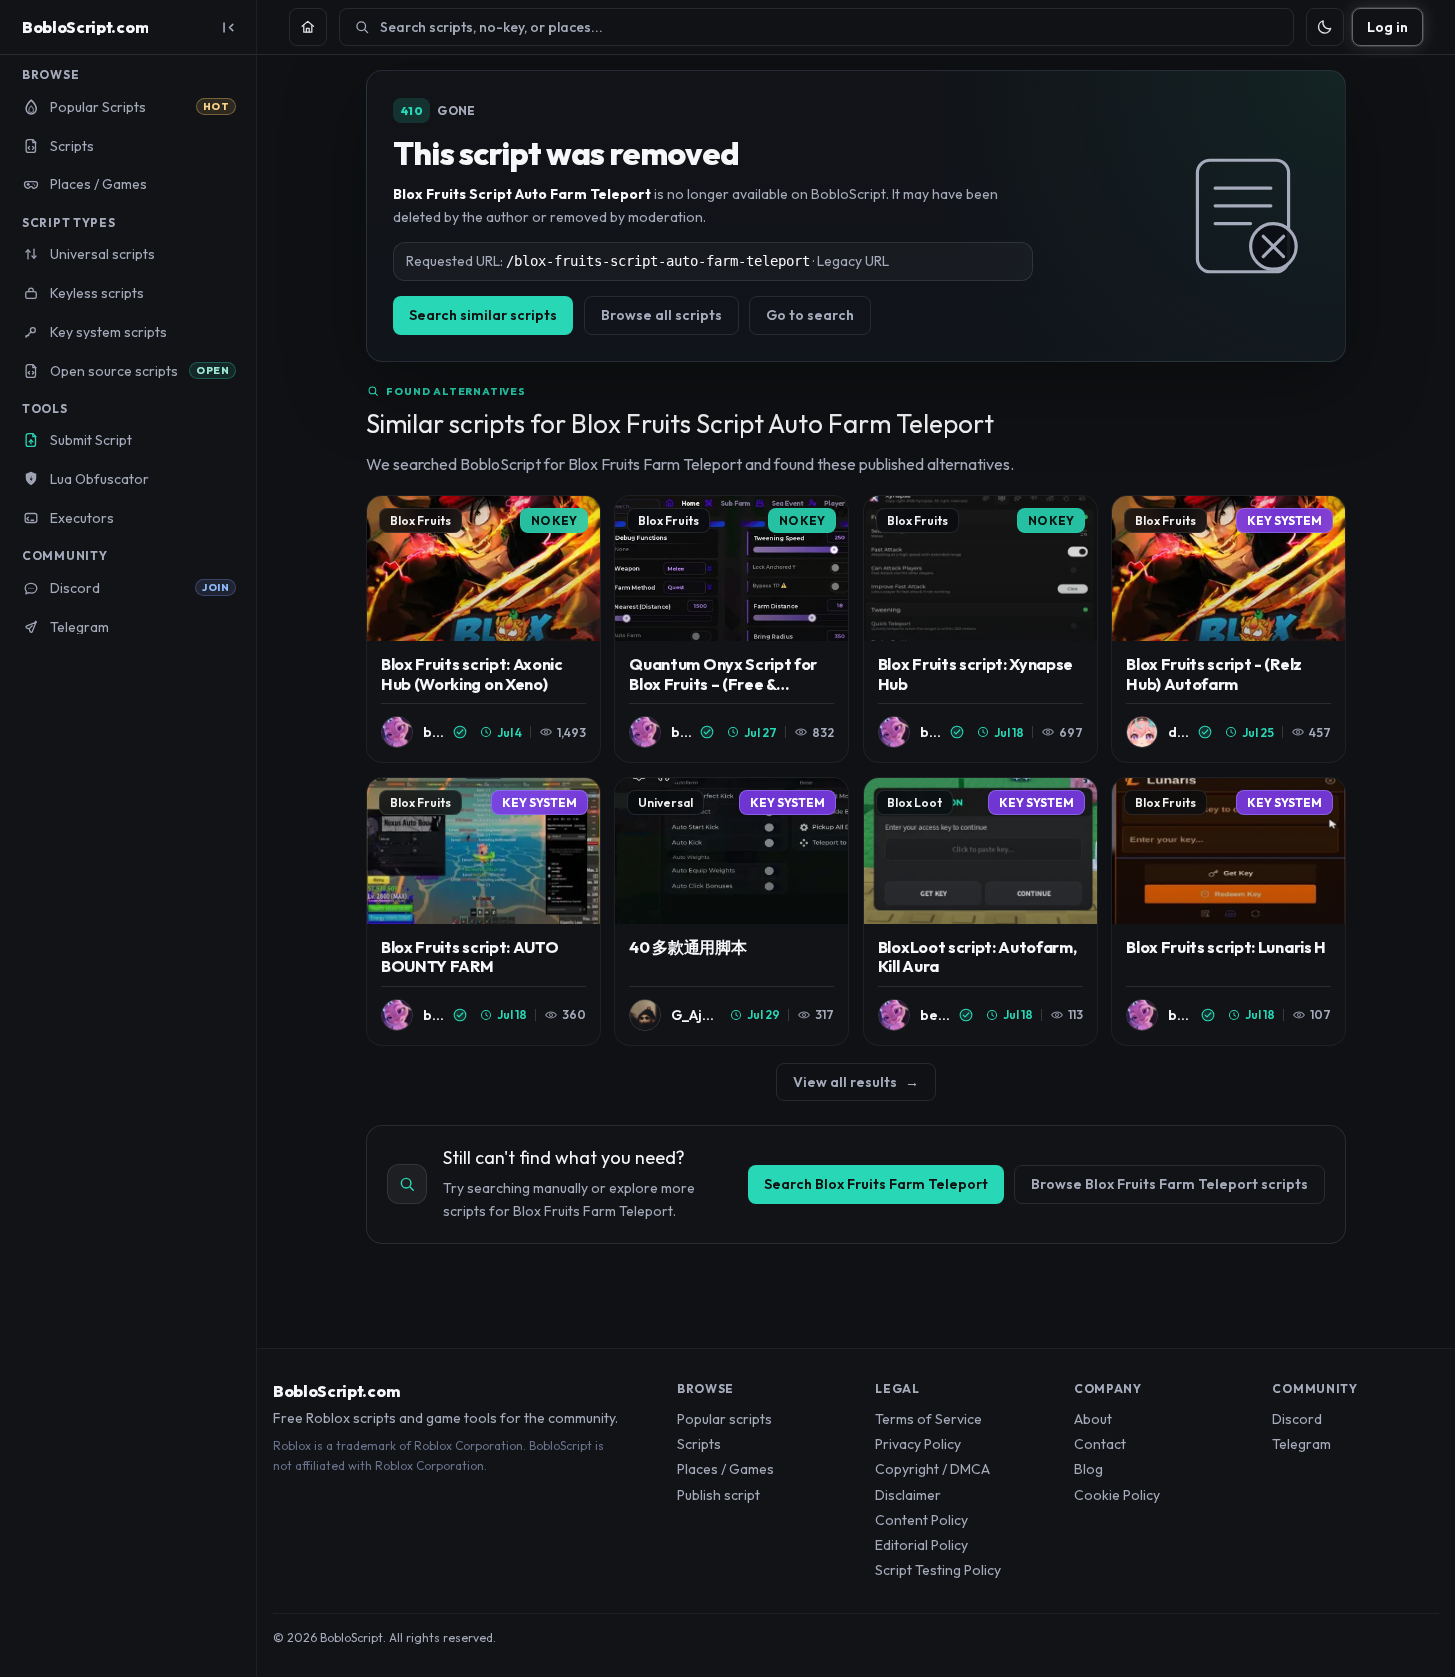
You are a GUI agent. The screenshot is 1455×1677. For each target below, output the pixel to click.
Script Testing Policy (938, 1570)
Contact (1100, 1444)
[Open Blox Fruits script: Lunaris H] (1228, 911)
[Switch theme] (1325, 27)
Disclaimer (908, 1495)
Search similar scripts (483, 315)
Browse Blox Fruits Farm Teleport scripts (1169, 1184)
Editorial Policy (921, 1545)
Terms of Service (928, 1419)
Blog (1088, 1469)
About (1093, 1419)
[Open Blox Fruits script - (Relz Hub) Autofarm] (1228, 629)
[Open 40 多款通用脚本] (731, 911)
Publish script (718, 1495)
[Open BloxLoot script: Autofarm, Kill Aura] (980, 911)
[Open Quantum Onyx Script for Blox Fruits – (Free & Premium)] (731, 629)
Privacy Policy (918, 1444)
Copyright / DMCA (932, 1469)
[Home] (308, 27)
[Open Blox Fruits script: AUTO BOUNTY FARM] (483, 911)
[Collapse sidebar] (228, 27)
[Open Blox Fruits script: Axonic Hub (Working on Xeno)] (483, 629)
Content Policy (921, 1520)
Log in (1387, 27)
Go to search (810, 315)
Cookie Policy (1117, 1495)
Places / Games (725, 1469)
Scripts (699, 1444)
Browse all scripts (661, 315)
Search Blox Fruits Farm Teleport (876, 1184)
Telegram (1301, 1444)
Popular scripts (724, 1419)
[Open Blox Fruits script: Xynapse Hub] (980, 629)
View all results (856, 1082)
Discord (1297, 1419)
